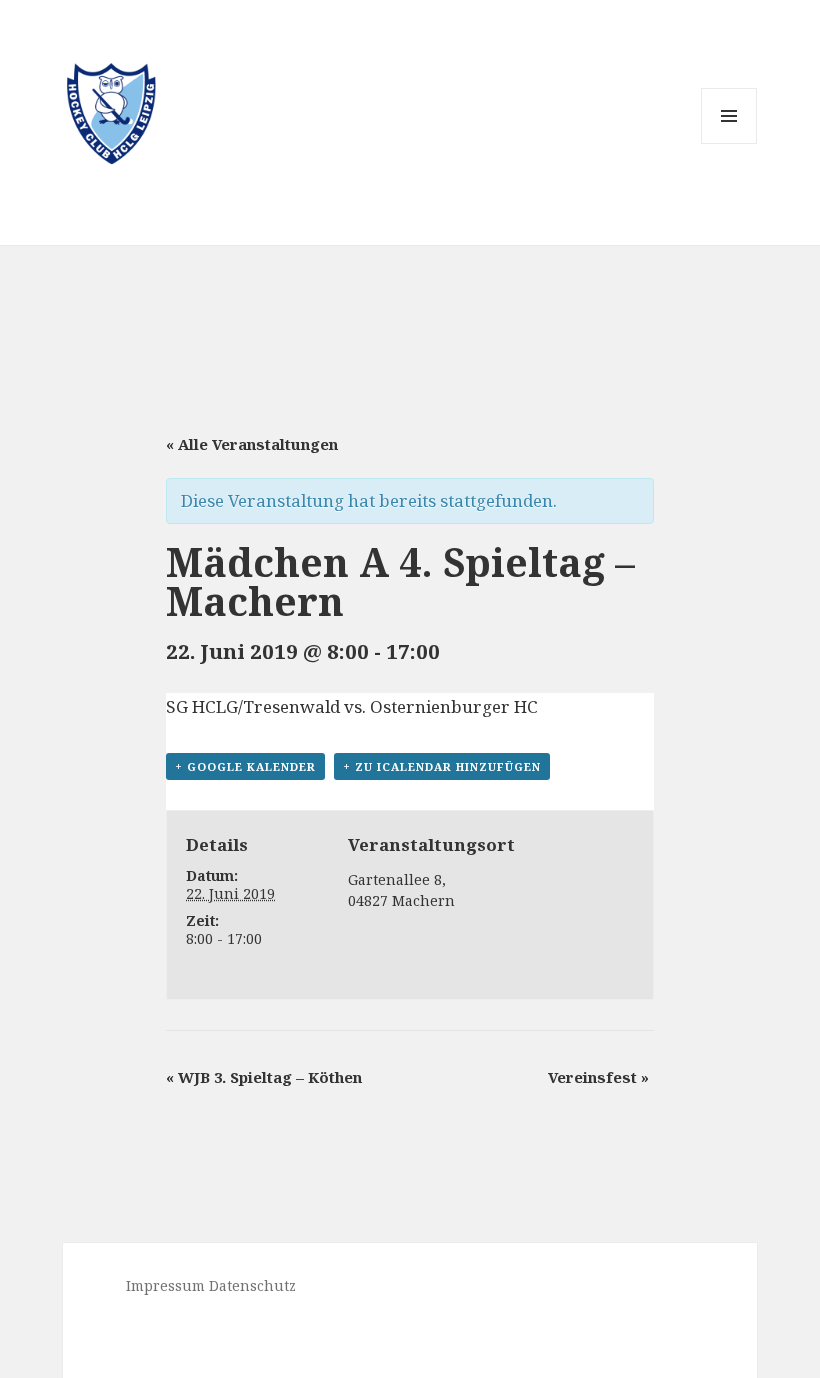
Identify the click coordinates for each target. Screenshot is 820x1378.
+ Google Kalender (245, 766)
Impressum (165, 1285)
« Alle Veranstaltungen (252, 444)
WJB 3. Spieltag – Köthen (264, 1077)
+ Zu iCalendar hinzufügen (442, 766)
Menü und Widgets (729, 143)
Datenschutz (252, 1285)
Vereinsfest (598, 1077)
